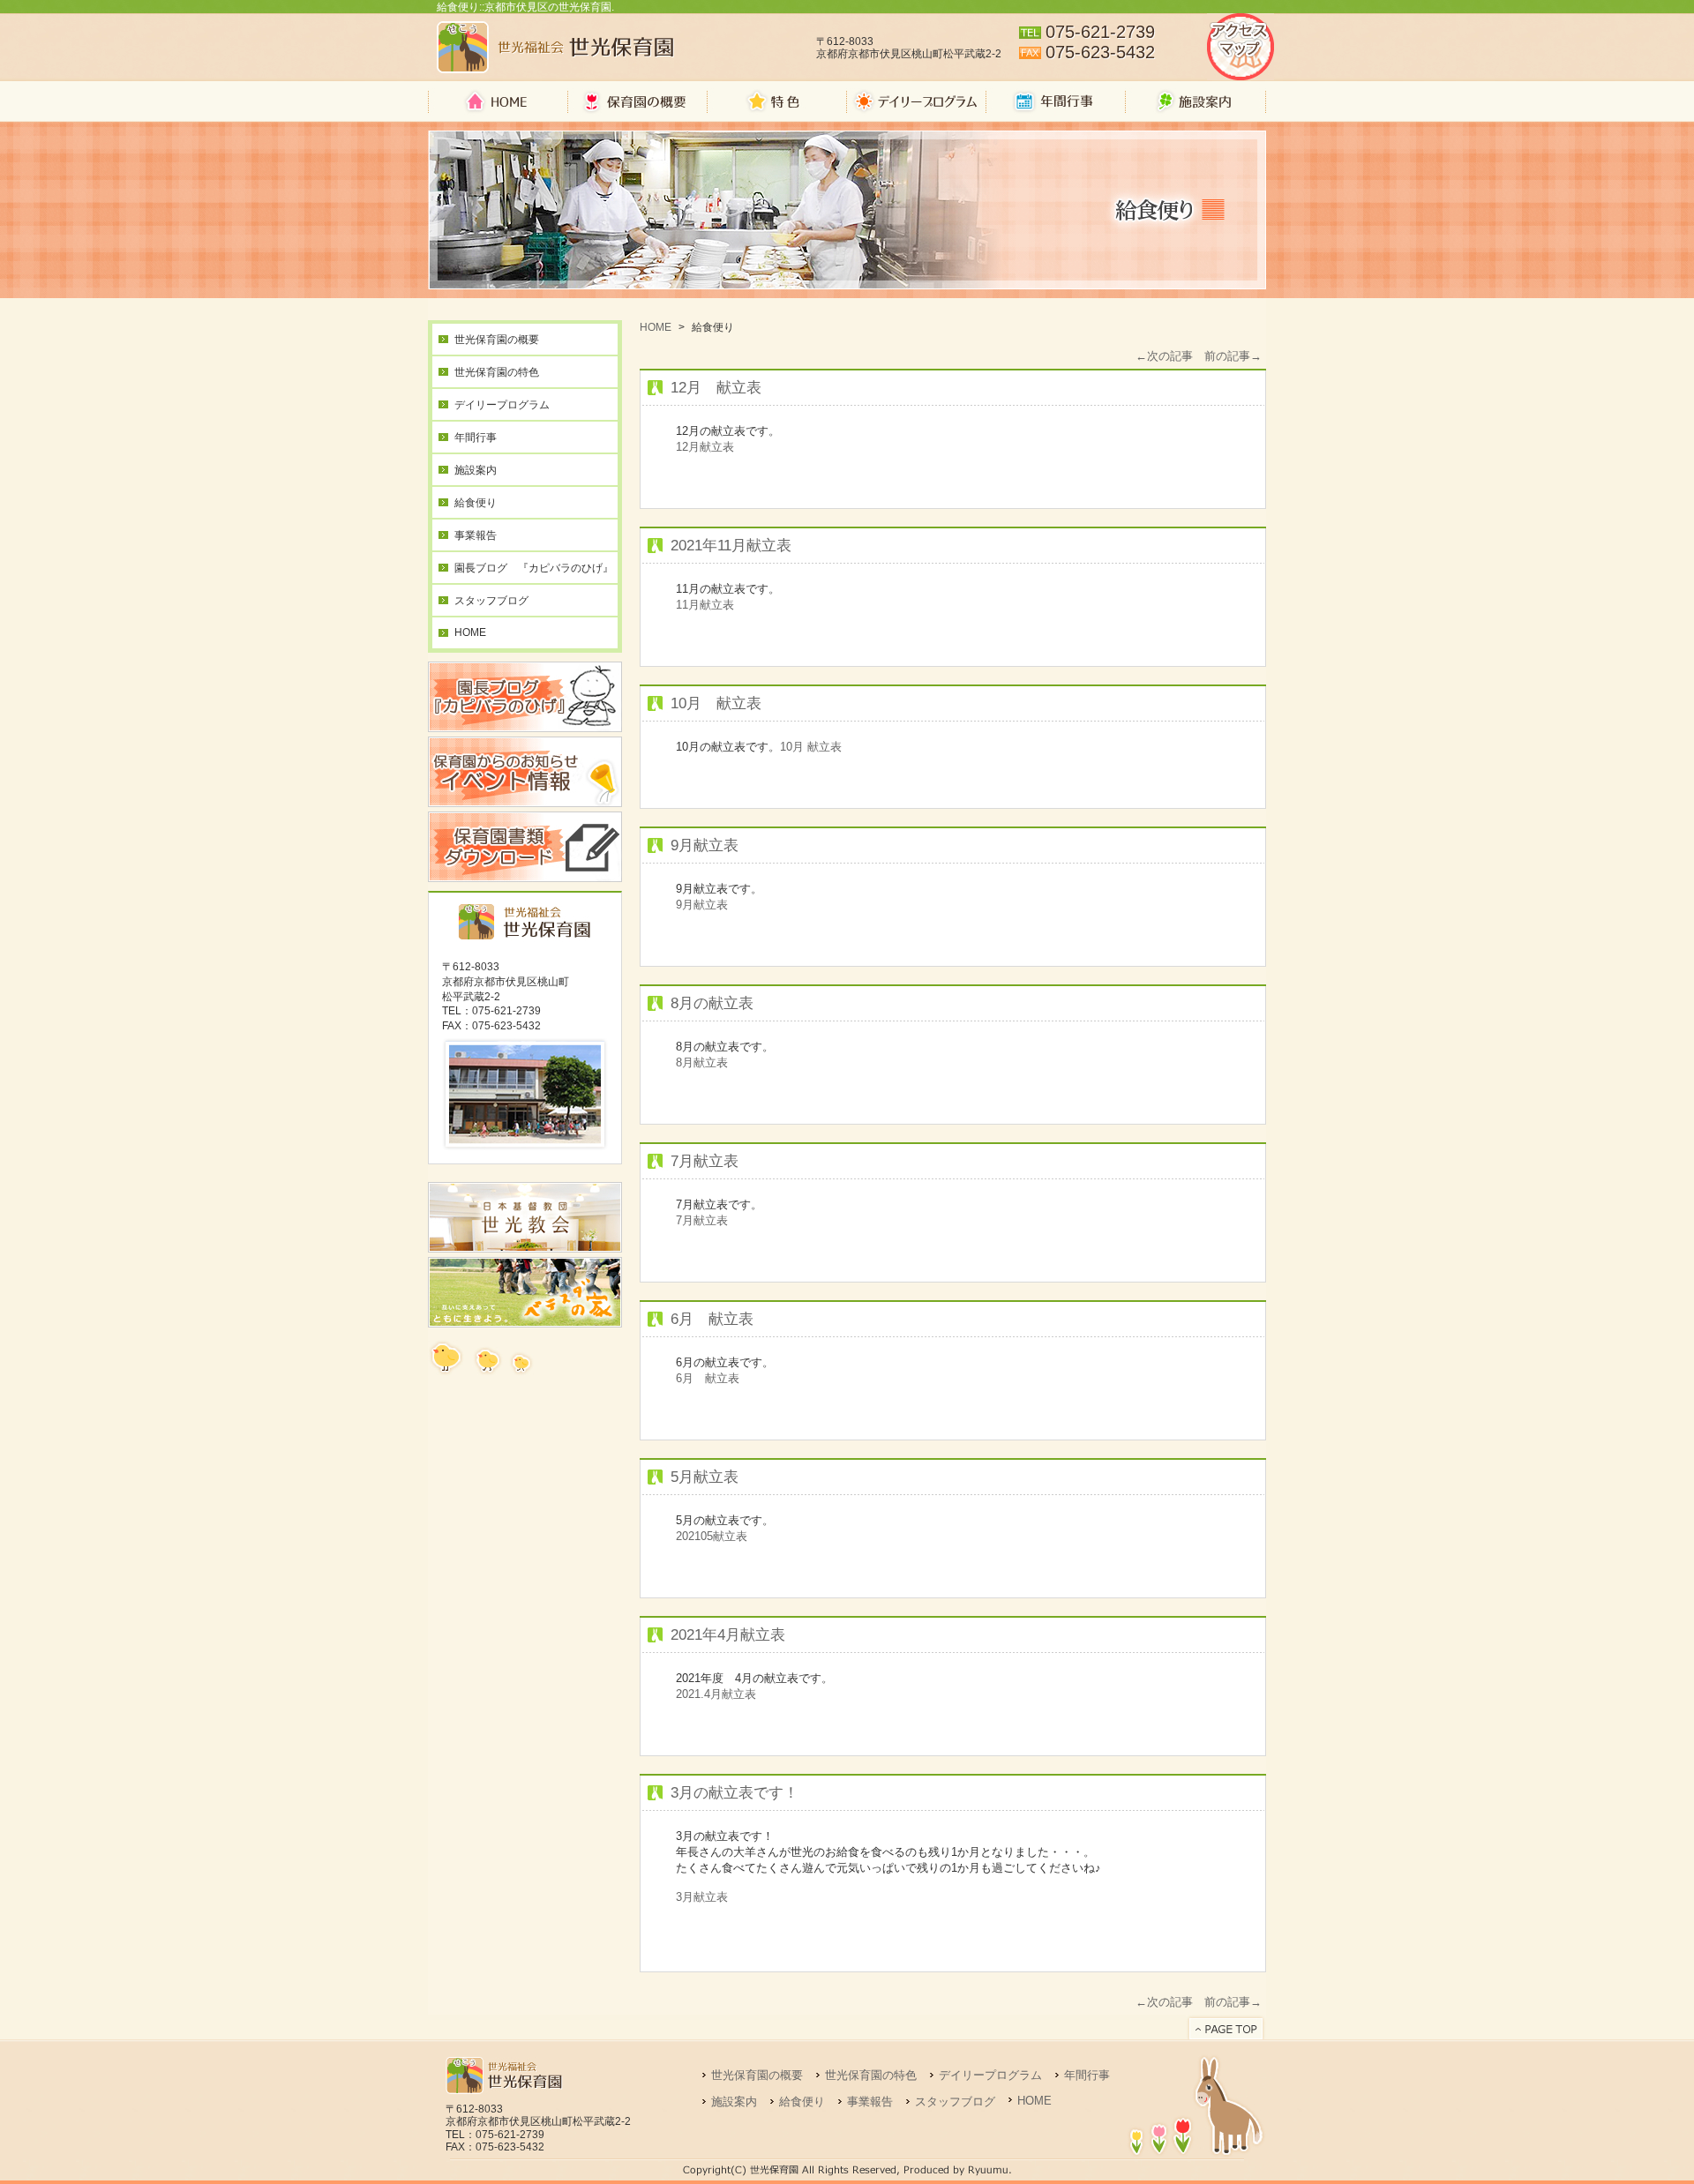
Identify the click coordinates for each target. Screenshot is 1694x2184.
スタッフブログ (491, 601)
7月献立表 (705, 1161)
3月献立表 (702, 1897)
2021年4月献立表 (728, 1635)
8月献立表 (702, 1062)
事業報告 (476, 535)
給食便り (476, 503)
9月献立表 (705, 845)
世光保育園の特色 (497, 372)
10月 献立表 (716, 703)
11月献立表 (705, 605)
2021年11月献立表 (731, 546)
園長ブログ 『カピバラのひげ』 (534, 568)
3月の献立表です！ (735, 1793)
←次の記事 (1164, 356)
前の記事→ (1233, 356)
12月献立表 (705, 447)
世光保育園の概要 (497, 340)
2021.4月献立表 (716, 1694)
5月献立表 (705, 1477)
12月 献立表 (716, 388)
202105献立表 (712, 1536)
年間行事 (476, 438)
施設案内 (476, 470)
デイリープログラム (502, 405)
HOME (470, 632)
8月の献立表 (712, 1003)
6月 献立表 (712, 1319)
